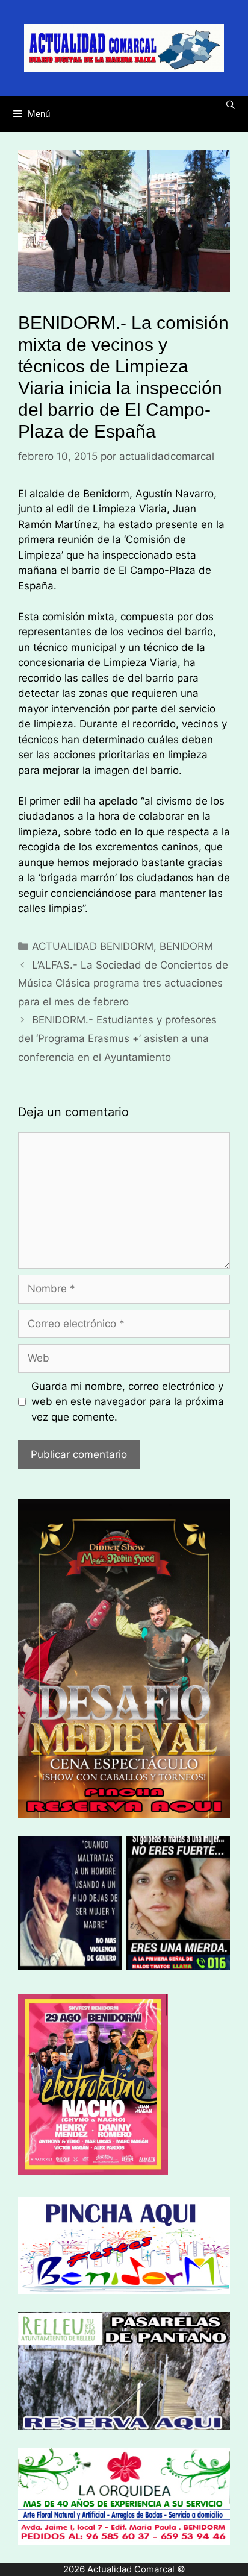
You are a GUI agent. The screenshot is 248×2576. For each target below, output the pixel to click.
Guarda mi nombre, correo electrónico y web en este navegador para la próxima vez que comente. (128, 1402)
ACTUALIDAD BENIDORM (93, 946)
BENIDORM (186, 946)
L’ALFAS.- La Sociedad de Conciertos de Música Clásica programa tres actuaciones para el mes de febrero (123, 983)
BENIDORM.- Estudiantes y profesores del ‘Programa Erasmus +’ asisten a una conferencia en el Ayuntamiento (117, 1038)
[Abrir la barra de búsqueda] (231, 105)
